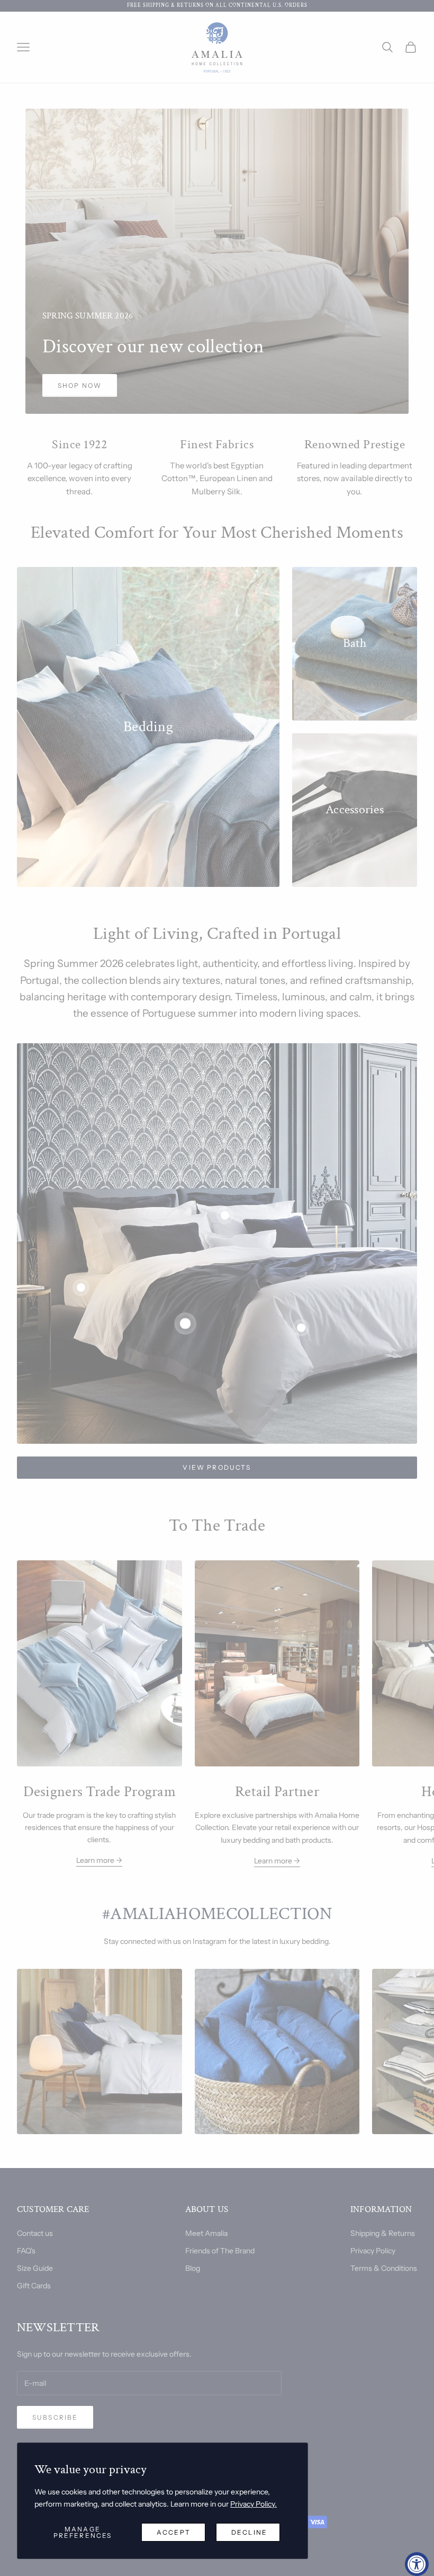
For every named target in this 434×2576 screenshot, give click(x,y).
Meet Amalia (206, 2233)
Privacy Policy (373, 2251)
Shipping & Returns (383, 2233)
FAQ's (26, 2251)
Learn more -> (99, 1860)
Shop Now (80, 385)
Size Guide (35, 2268)
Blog (193, 2268)
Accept (174, 2532)
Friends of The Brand (220, 2251)
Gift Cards (34, 2286)
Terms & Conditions (384, 2268)
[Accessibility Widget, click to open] (417, 2564)
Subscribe (55, 2417)
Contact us (35, 2233)
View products (217, 1467)
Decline (249, 2532)
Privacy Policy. (254, 2504)
